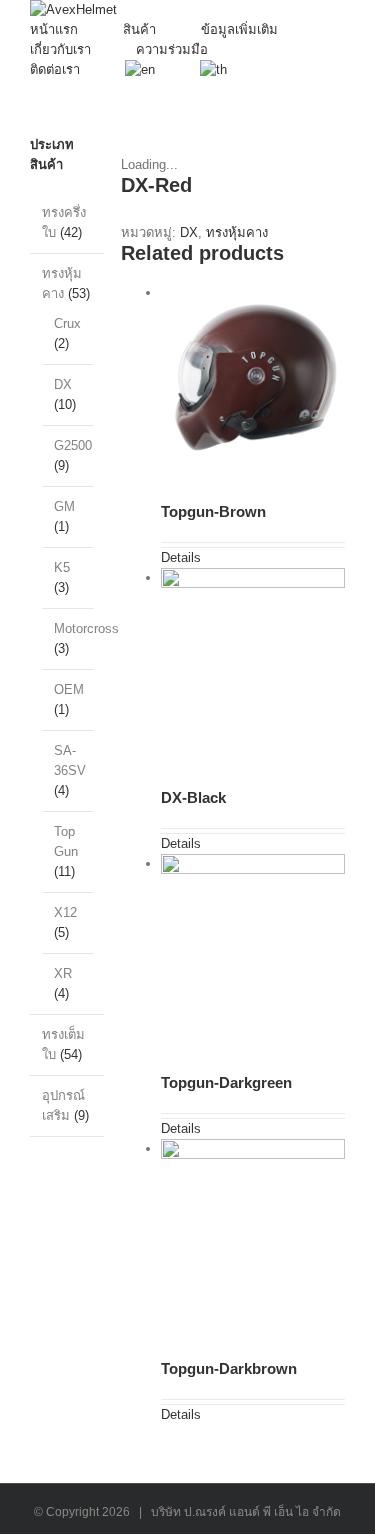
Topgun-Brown (213, 511)
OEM (69, 689)
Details (181, 557)
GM (64, 506)
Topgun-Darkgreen (226, 1082)
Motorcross (86, 628)
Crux (67, 323)
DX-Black (193, 797)
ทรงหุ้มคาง (237, 232)
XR (63, 973)
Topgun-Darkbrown (229, 1368)
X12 (65, 912)
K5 (62, 567)
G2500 (73, 445)
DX (189, 232)
